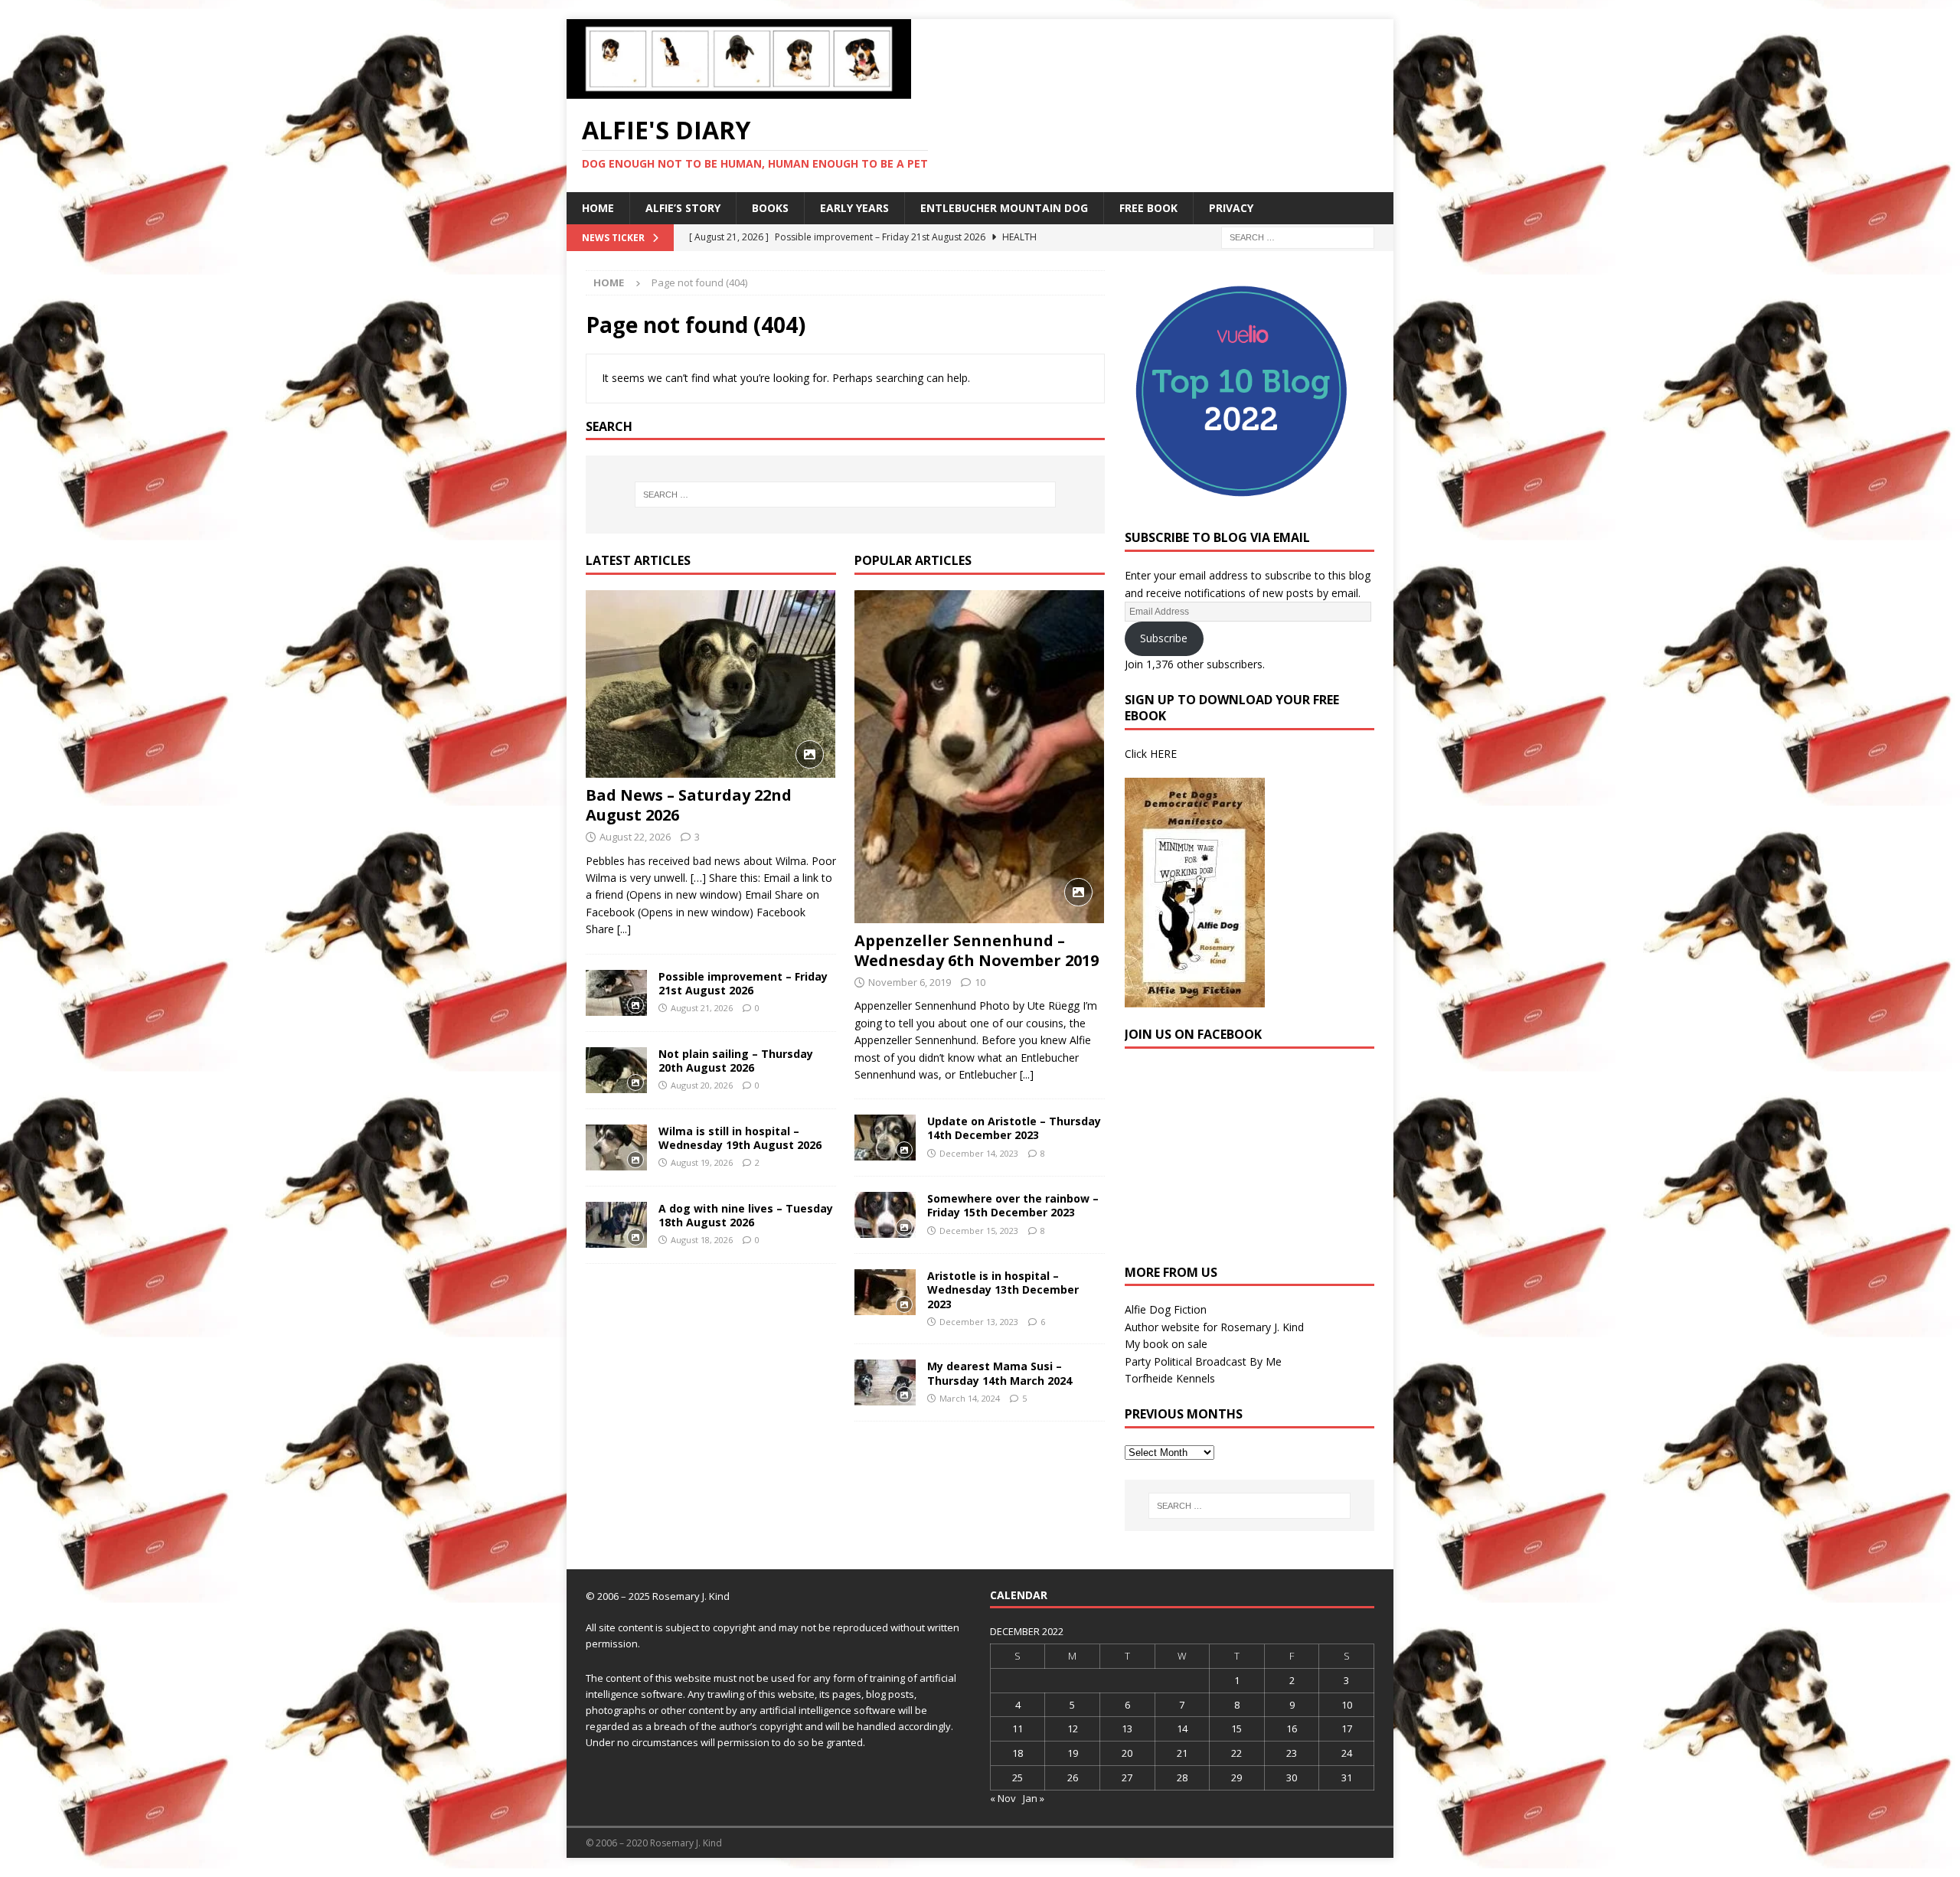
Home (598, 208)
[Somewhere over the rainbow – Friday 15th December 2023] (885, 1215)
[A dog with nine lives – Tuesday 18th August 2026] (616, 1225)
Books (770, 208)
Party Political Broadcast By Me (1203, 1361)
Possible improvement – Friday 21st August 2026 (743, 983)
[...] (624, 929)
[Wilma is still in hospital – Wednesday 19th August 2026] (616, 1147)
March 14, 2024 (970, 1398)
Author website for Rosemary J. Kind (1214, 1327)
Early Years (854, 208)
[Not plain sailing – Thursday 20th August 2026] (616, 1070)
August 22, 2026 (635, 837)
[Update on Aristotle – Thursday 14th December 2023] (885, 1138)
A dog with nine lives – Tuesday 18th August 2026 (746, 1215)
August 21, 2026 (702, 1008)
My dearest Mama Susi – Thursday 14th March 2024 (1000, 1373)
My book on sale (1166, 1344)
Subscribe (1164, 638)
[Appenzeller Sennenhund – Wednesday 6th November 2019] (980, 757)
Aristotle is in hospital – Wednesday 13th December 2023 (1003, 1289)
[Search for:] (1298, 236)
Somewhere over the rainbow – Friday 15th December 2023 (1013, 1205)
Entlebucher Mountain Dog (1004, 208)
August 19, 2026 (702, 1162)
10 (980, 982)
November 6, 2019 (910, 982)
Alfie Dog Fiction (1166, 1309)
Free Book (1148, 208)
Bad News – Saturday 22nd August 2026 (689, 805)
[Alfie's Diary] (739, 90)
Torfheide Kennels (1170, 1378)
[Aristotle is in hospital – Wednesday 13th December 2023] (885, 1292)
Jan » (1034, 1798)
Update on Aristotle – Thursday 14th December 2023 (1014, 1128)
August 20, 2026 (702, 1085)
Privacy (1231, 208)
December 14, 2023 (979, 1153)
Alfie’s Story (683, 208)
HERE (1163, 754)
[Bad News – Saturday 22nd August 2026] (711, 684)
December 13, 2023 (979, 1322)
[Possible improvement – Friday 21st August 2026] (616, 993)
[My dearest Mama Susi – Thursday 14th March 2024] (885, 1382)
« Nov (1003, 1798)
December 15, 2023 (979, 1231)
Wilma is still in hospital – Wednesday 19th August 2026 (740, 1138)
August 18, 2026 (702, 1240)
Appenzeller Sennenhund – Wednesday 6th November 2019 (977, 950)
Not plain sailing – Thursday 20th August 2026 (736, 1061)
